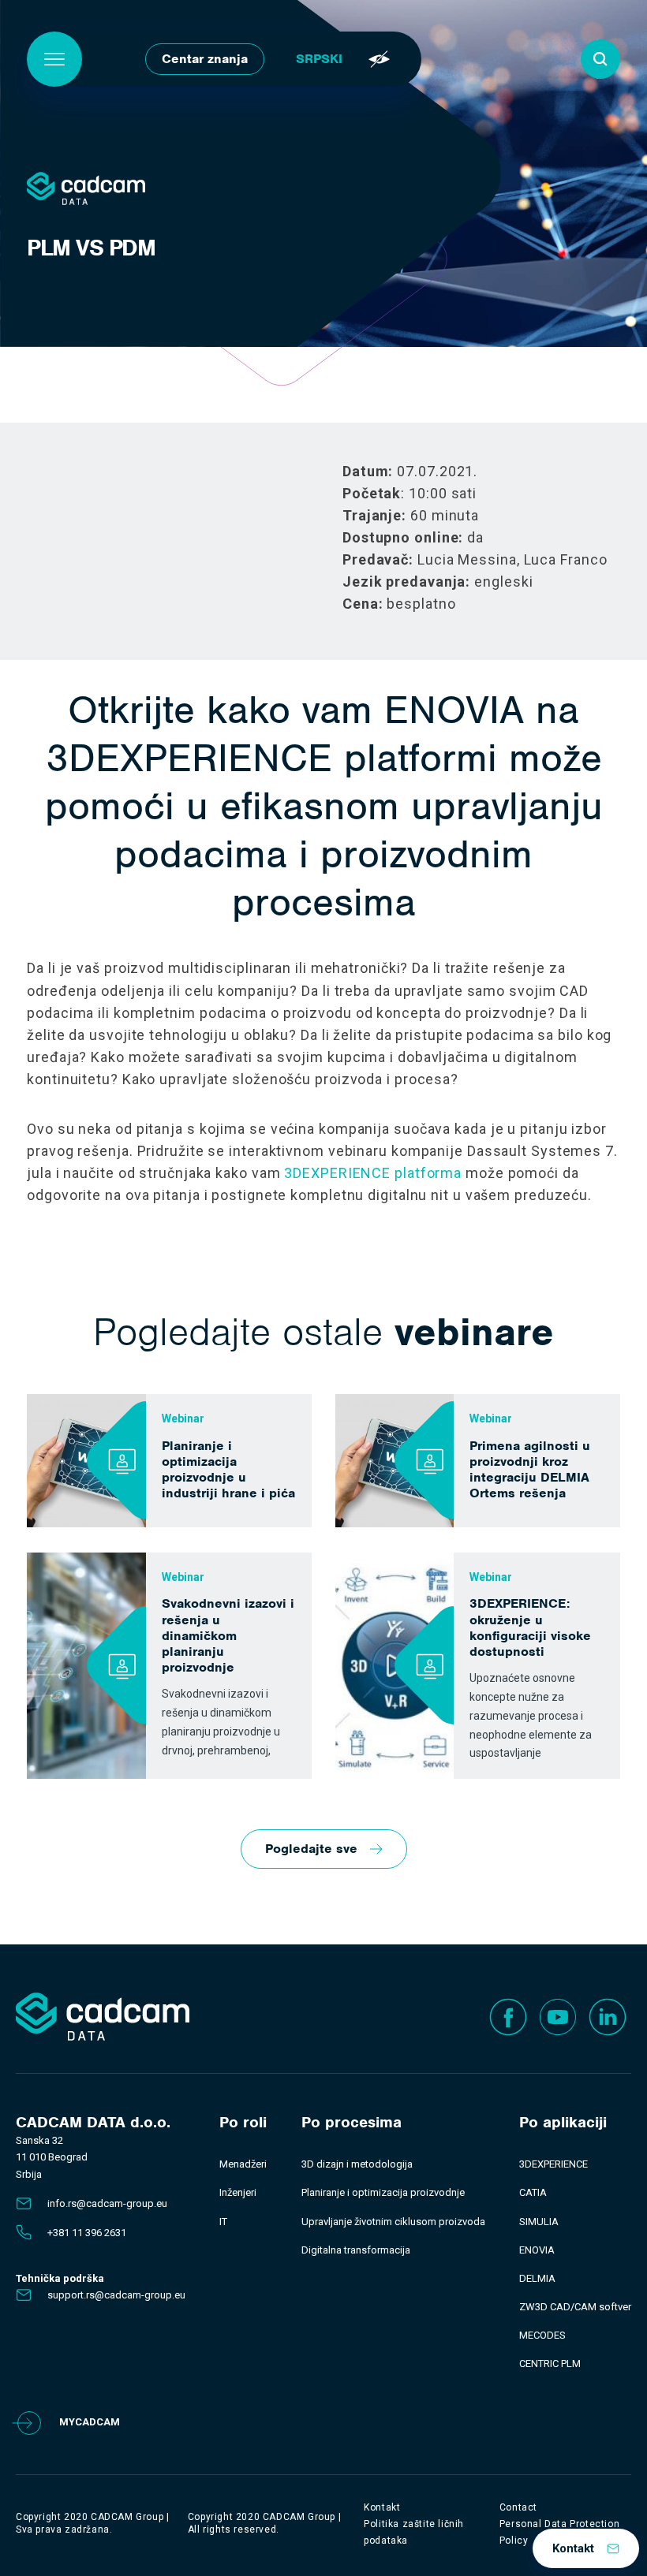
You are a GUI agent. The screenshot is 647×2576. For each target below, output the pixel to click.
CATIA (533, 2192)
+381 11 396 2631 (87, 2233)
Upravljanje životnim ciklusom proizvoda (393, 2222)
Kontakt (573, 2548)
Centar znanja (205, 59)
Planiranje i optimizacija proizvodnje (383, 2192)
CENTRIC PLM (550, 2364)
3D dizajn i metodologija (357, 2164)
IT (223, 2222)
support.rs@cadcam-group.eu (116, 2295)
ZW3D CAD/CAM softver (575, 2307)
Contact (518, 2507)
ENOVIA (537, 2250)
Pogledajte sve (311, 1849)
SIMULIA (539, 2222)
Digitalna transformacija (356, 2250)
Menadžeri (243, 2164)
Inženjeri (238, 2192)
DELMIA (537, 2278)
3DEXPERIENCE (554, 2164)
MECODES (542, 2335)
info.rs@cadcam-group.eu (107, 2203)
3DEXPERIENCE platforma (373, 1173)
